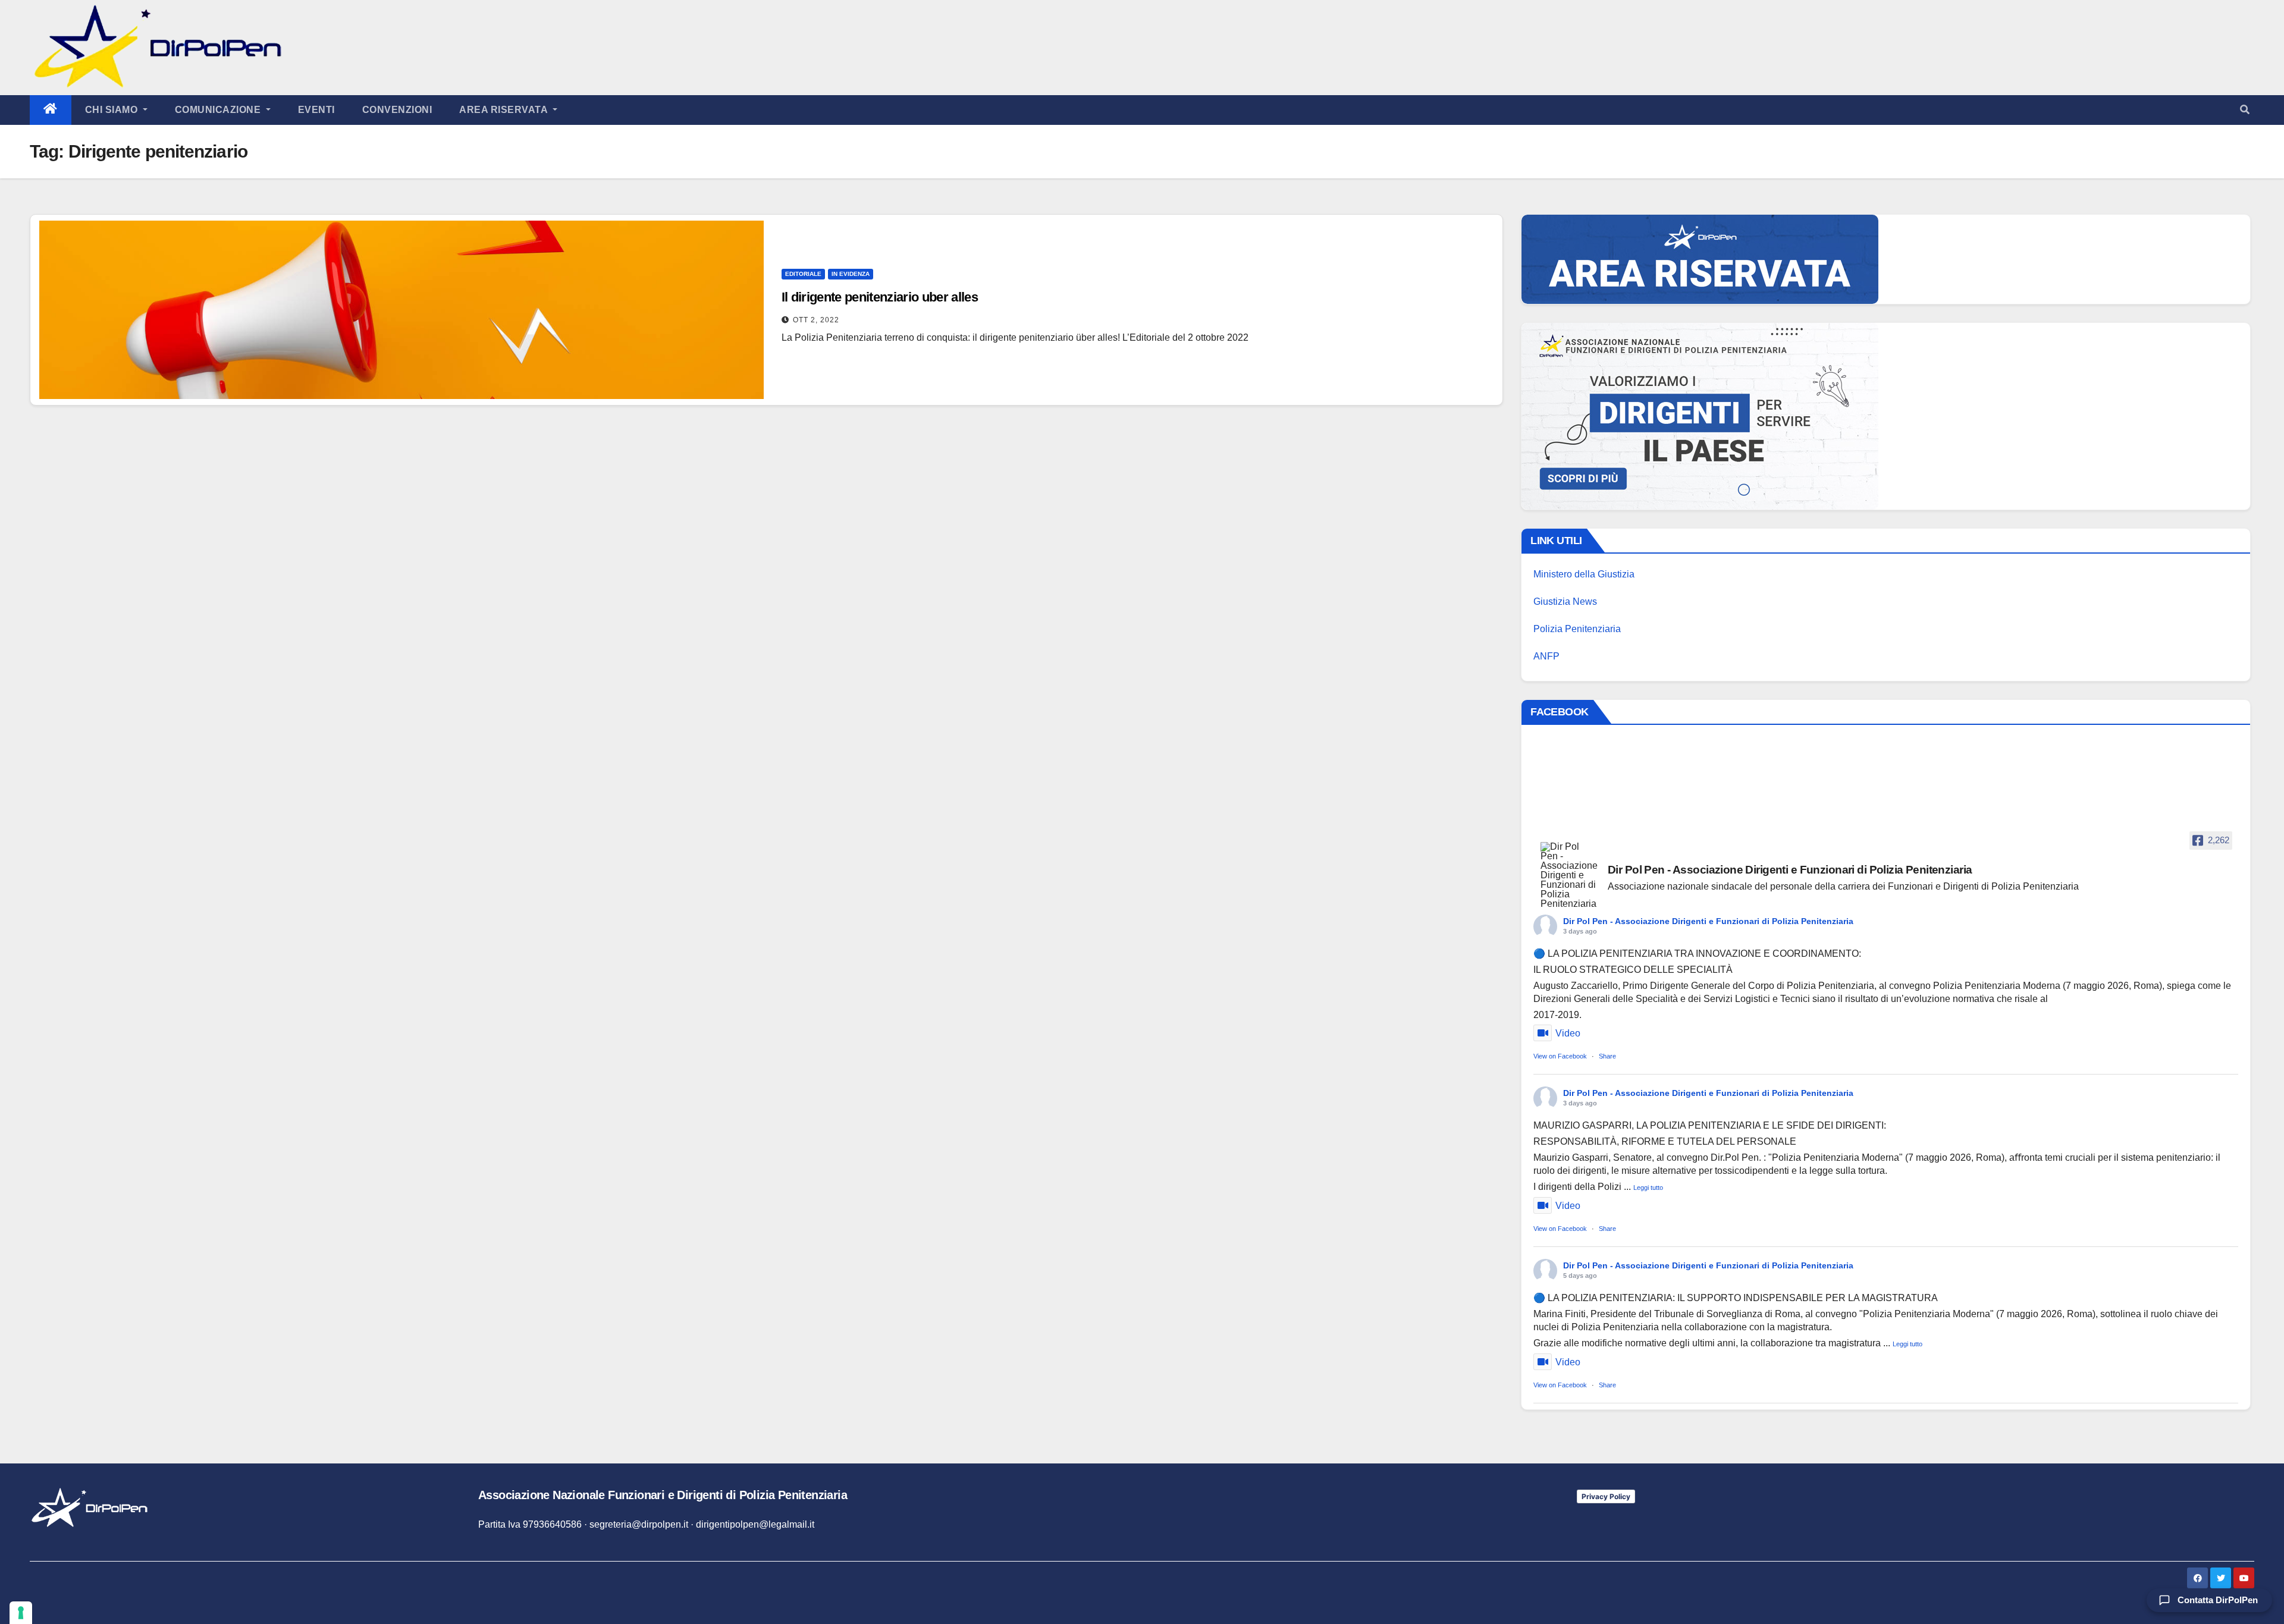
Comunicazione (219, 110)
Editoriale (803, 274)
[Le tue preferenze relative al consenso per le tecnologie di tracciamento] (21, 1613)
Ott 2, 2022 (816, 320)
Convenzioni (397, 110)
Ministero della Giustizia (1584, 574)
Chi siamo (113, 110)
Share (1607, 1056)
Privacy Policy (1606, 1496)
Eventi (316, 110)
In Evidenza (851, 274)
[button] (2245, 110)
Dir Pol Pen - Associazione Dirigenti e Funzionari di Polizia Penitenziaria (1708, 921)
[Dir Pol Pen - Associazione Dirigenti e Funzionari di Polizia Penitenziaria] (1569, 875)
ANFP (1546, 656)
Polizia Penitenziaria (1577, 629)
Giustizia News (1565, 601)
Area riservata (505, 110)
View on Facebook (1560, 1056)
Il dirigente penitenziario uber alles (880, 297)
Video (1568, 1033)
